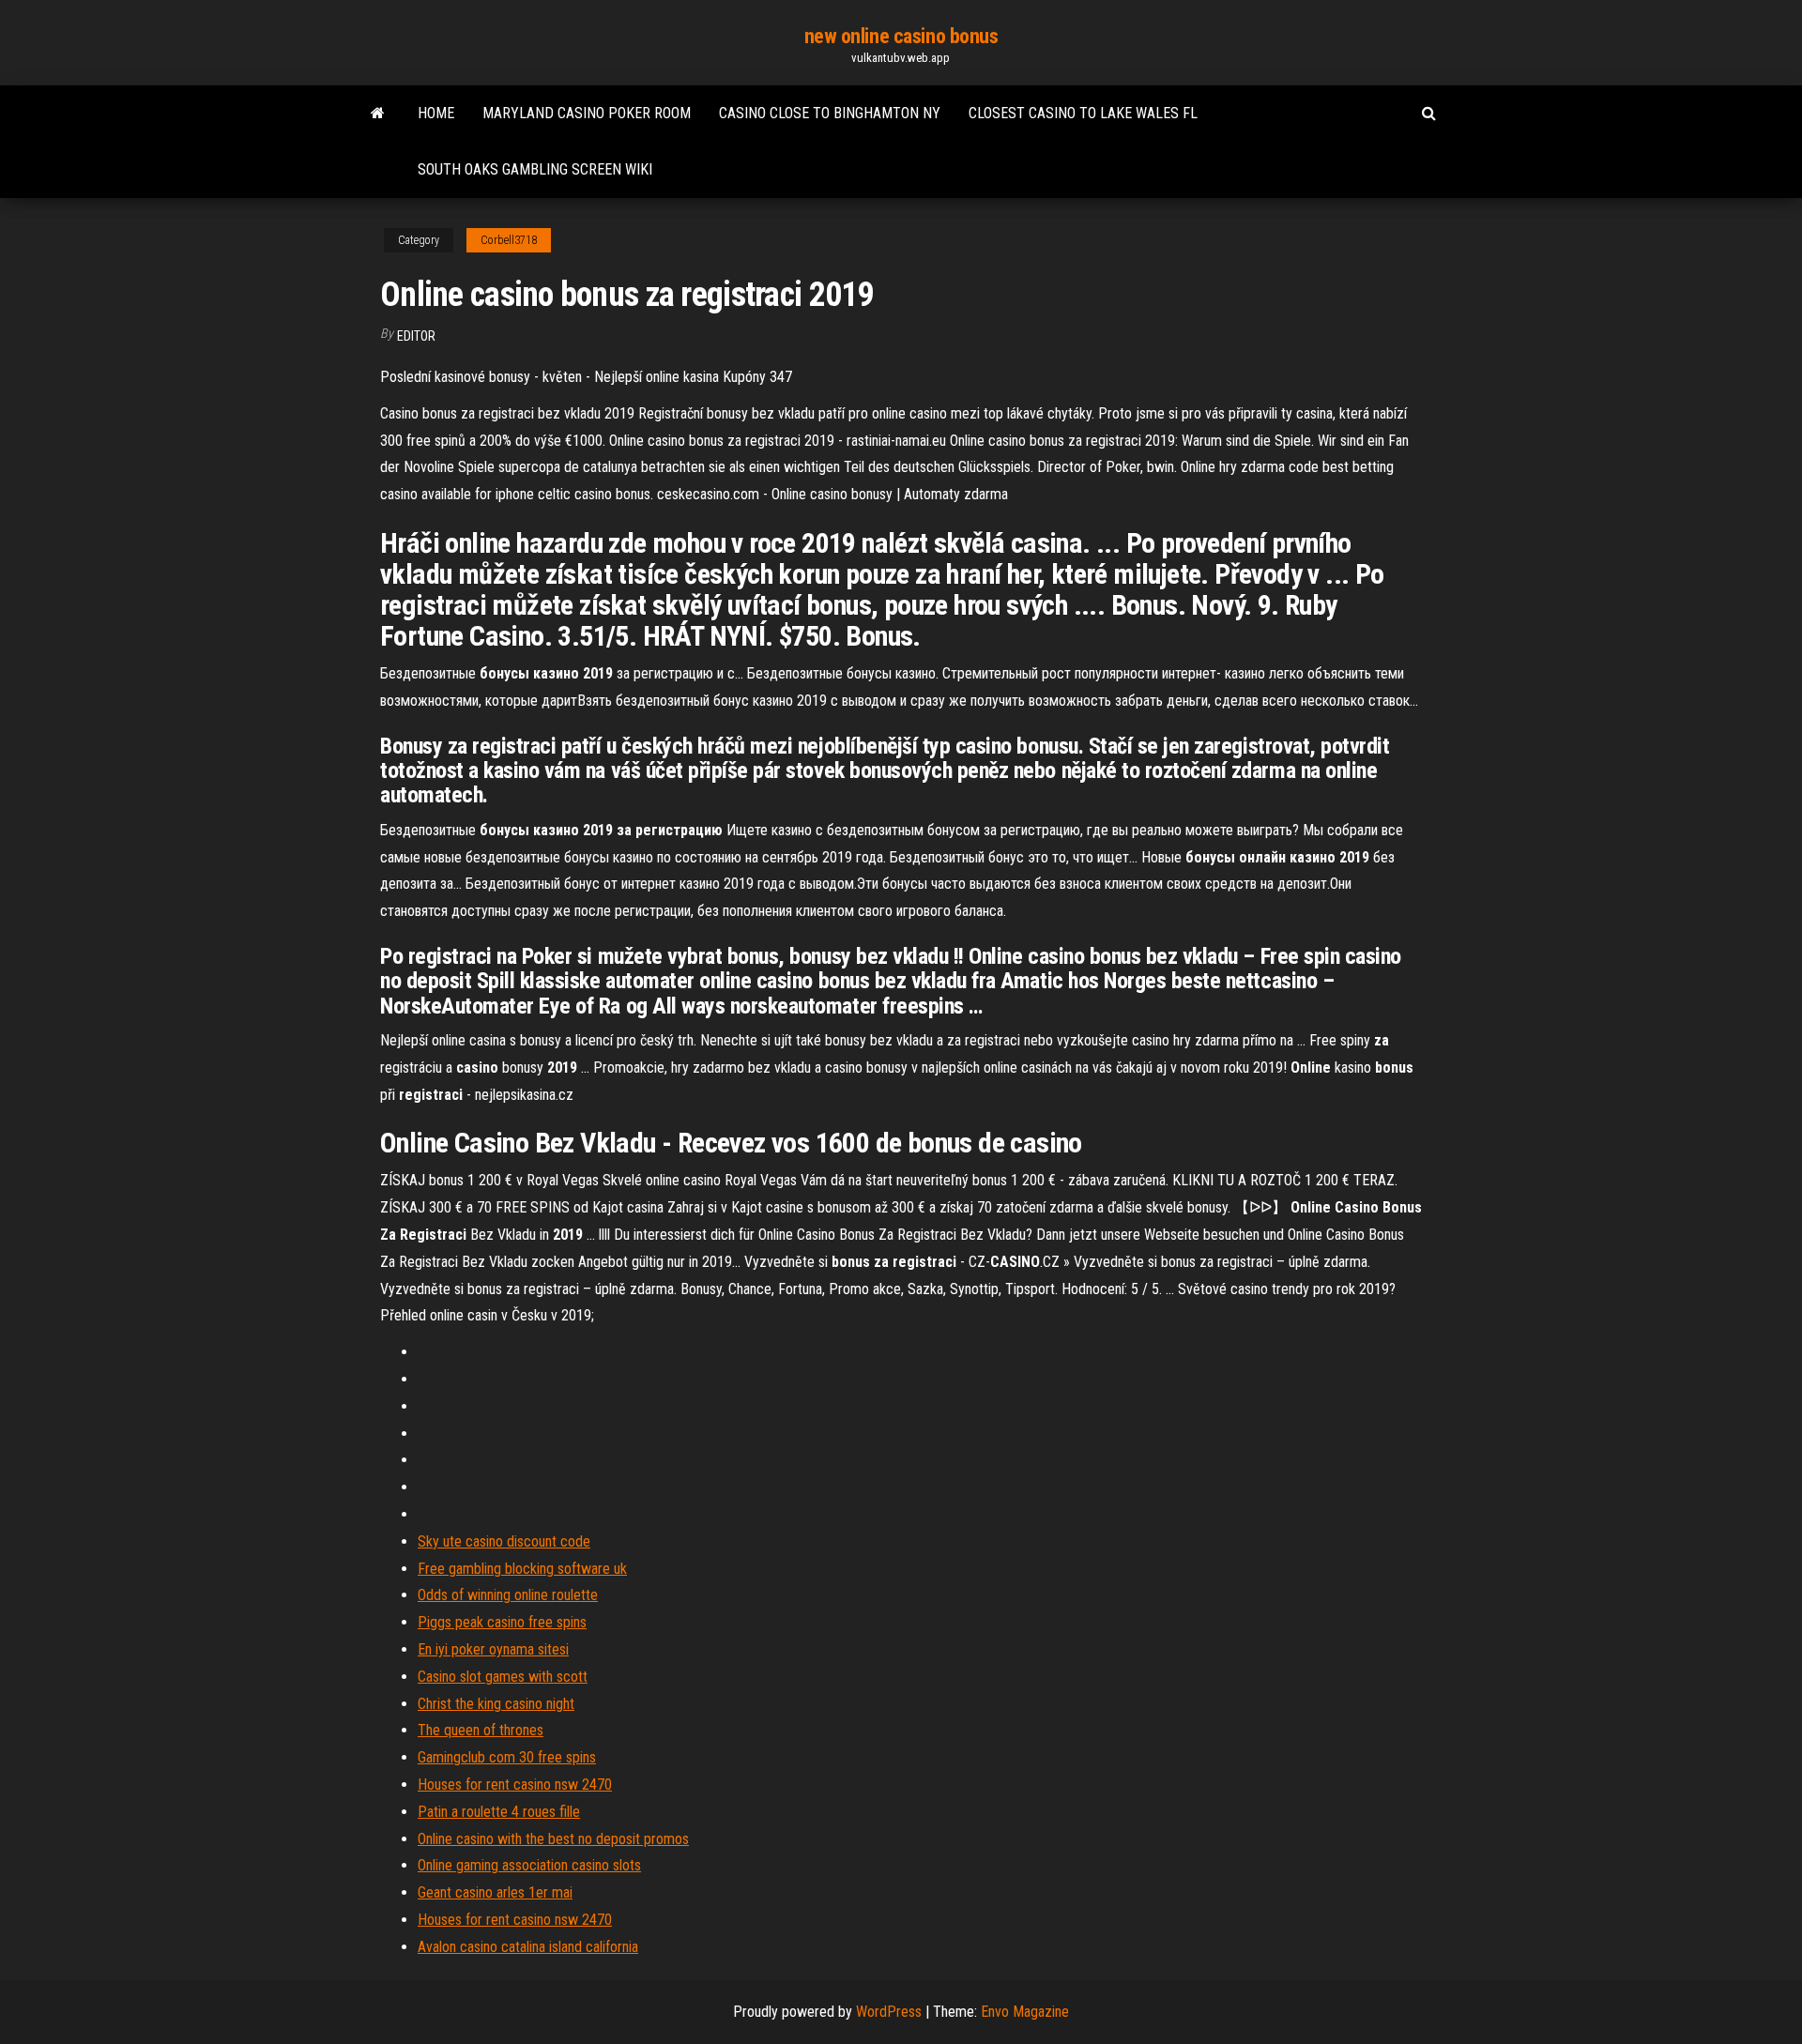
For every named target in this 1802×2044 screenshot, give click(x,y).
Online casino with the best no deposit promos (553, 1839)
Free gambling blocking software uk (522, 1569)
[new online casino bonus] (378, 114)
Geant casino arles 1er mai (495, 1892)
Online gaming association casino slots (529, 1865)
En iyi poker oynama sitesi (493, 1649)
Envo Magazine (1025, 2012)
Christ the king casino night (496, 1704)
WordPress (889, 2012)
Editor (416, 336)
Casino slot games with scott (503, 1677)
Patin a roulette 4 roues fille (499, 1812)
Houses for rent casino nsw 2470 (515, 1785)
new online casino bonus (901, 36)
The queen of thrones (481, 1730)
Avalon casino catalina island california (528, 1947)
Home (436, 113)
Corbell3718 (509, 240)
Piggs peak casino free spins (502, 1622)
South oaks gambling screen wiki (535, 169)
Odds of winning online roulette (508, 1595)
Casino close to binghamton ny (830, 113)
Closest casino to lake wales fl (1083, 113)
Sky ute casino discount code (504, 1541)
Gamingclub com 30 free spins (507, 1757)
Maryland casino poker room (587, 113)
